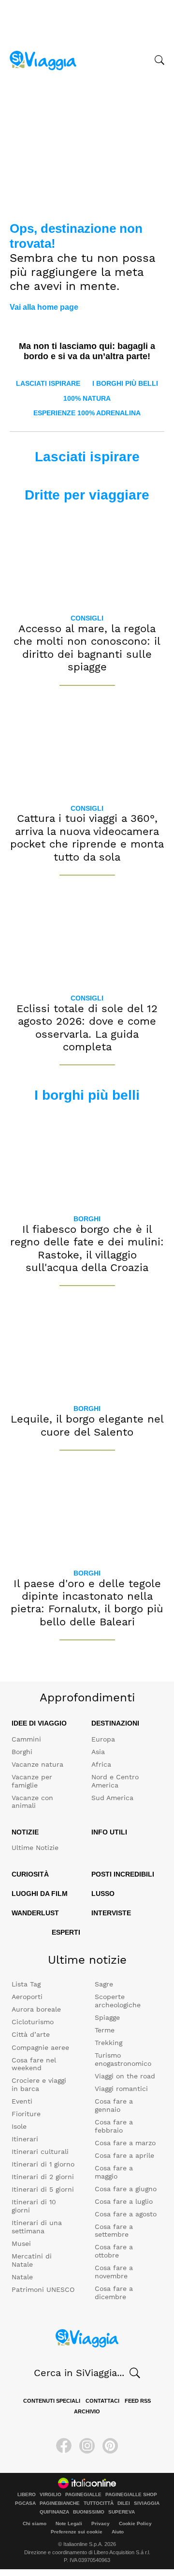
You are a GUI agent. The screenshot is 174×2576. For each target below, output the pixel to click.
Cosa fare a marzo (125, 2143)
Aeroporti (27, 1997)
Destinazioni (115, 1723)
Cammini (26, 1739)
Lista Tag (26, 1984)
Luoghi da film (40, 1894)
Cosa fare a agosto (126, 2214)
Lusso (103, 1894)
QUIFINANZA (54, 2512)
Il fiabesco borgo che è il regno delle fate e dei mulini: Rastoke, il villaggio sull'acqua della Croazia (87, 1248)
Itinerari (25, 2139)
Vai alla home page (44, 307)
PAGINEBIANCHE (60, 2503)
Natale (22, 2277)
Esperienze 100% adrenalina (87, 413)
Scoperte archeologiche (118, 2001)
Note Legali (69, 2523)
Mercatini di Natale (32, 2260)
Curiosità (30, 1874)
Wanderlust (35, 1913)
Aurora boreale (36, 2009)
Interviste (111, 1913)
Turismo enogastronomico (123, 2059)
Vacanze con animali (32, 1802)
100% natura (87, 398)
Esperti (66, 1932)
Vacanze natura (37, 1764)
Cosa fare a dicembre (114, 2293)
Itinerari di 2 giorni (43, 2177)
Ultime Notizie (35, 1848)
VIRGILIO (51, 2495)
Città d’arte (31, 2034)
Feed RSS (138, 2401)
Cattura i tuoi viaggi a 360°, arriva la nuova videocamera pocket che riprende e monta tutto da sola (87, 837)
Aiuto (118, 2532)
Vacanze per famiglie (32, 1781)
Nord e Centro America (115, 1781)
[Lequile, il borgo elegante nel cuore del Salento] (87, 1349)
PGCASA (25, 2503)
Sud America (112, 1798)
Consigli (87, 618)
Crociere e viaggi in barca (39, 2084)
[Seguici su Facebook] (64, 2446)
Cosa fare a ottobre (114, 2251)
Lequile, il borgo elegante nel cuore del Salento (87, 1425)
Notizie (25, 1832)
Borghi (87, 1219)
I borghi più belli (125, 383)
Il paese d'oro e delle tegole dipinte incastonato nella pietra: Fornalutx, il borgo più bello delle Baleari (87, 1603)
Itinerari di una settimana (37, 2227)
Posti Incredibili (123, 1874)
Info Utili (109, 1832)
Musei (21, 2243)
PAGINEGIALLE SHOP (131, 2495)
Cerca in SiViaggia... (79, 2373)
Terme (105, 2030)
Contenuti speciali (52, 2401)
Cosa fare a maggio (114, 2172)
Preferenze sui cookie (77, 2532)
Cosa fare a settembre (114, 2231)
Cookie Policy (135, 2523)
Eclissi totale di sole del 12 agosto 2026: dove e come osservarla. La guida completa (87, 1028)
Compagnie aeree (40, 2047)
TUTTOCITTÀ (99, 2503)
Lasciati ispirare (48, 383)
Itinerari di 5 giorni (43, 2189)
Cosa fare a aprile (124, 2155)
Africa (101, 1764)
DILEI (124, 2503)
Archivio (87, 2411)
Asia (98, 1752)
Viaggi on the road (125, 2076)
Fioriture (26, 2114)
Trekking (109, 2043)
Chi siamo (35, 2523)
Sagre (104, 1984)
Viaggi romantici (121, 2089)
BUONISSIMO (89, 2512)
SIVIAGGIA (147, 2503)
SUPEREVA (122, 2512)
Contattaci (102, 2401)
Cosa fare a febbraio (114, 2126)
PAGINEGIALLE (83, 2495)
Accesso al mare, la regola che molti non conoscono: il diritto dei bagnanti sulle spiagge (87, 648)
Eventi (22, 2101)
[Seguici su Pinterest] (110, 2446)
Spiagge (107, 2017)
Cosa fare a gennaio (114, 2105)
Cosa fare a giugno (126, 2189)
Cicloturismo (33, 2022)
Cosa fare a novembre (114, 2272)
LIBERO (27, 2495)
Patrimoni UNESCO (43, 2289)
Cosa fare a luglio (124, 2201)
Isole (19, 2126)
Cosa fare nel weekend (34, 2064)
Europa (103, 1739)
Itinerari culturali (40, 2152)
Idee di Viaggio (39, 1723)
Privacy (101, 2523)
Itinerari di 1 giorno (43, 2164)
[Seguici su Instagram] (87, 2446)
